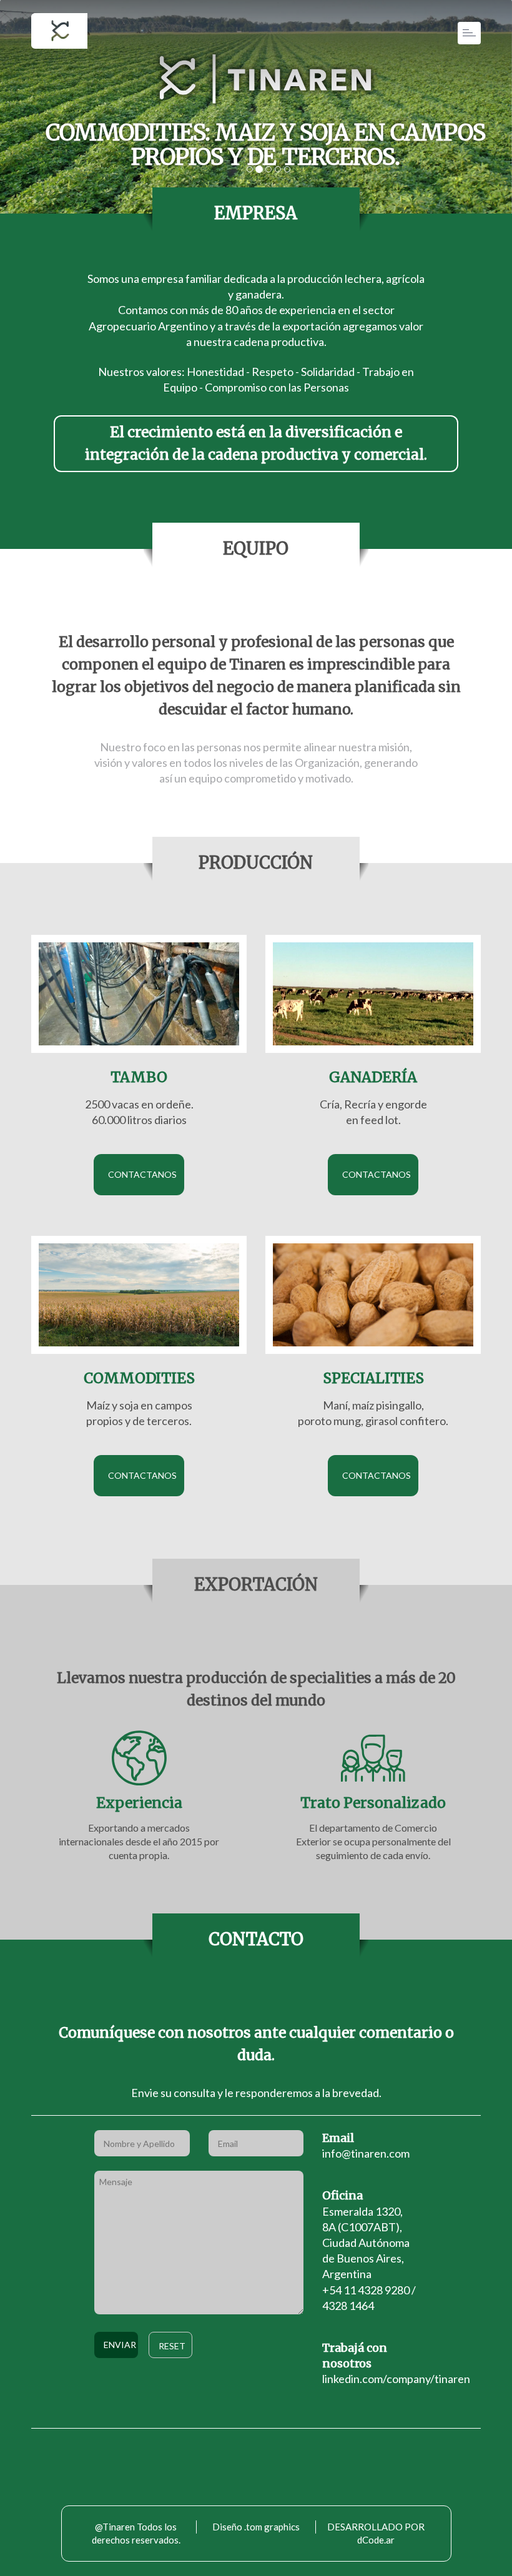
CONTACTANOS (142, 1174)
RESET (172, 2346)
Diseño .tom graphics (256, 2527)
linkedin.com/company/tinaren (396, 2379)
